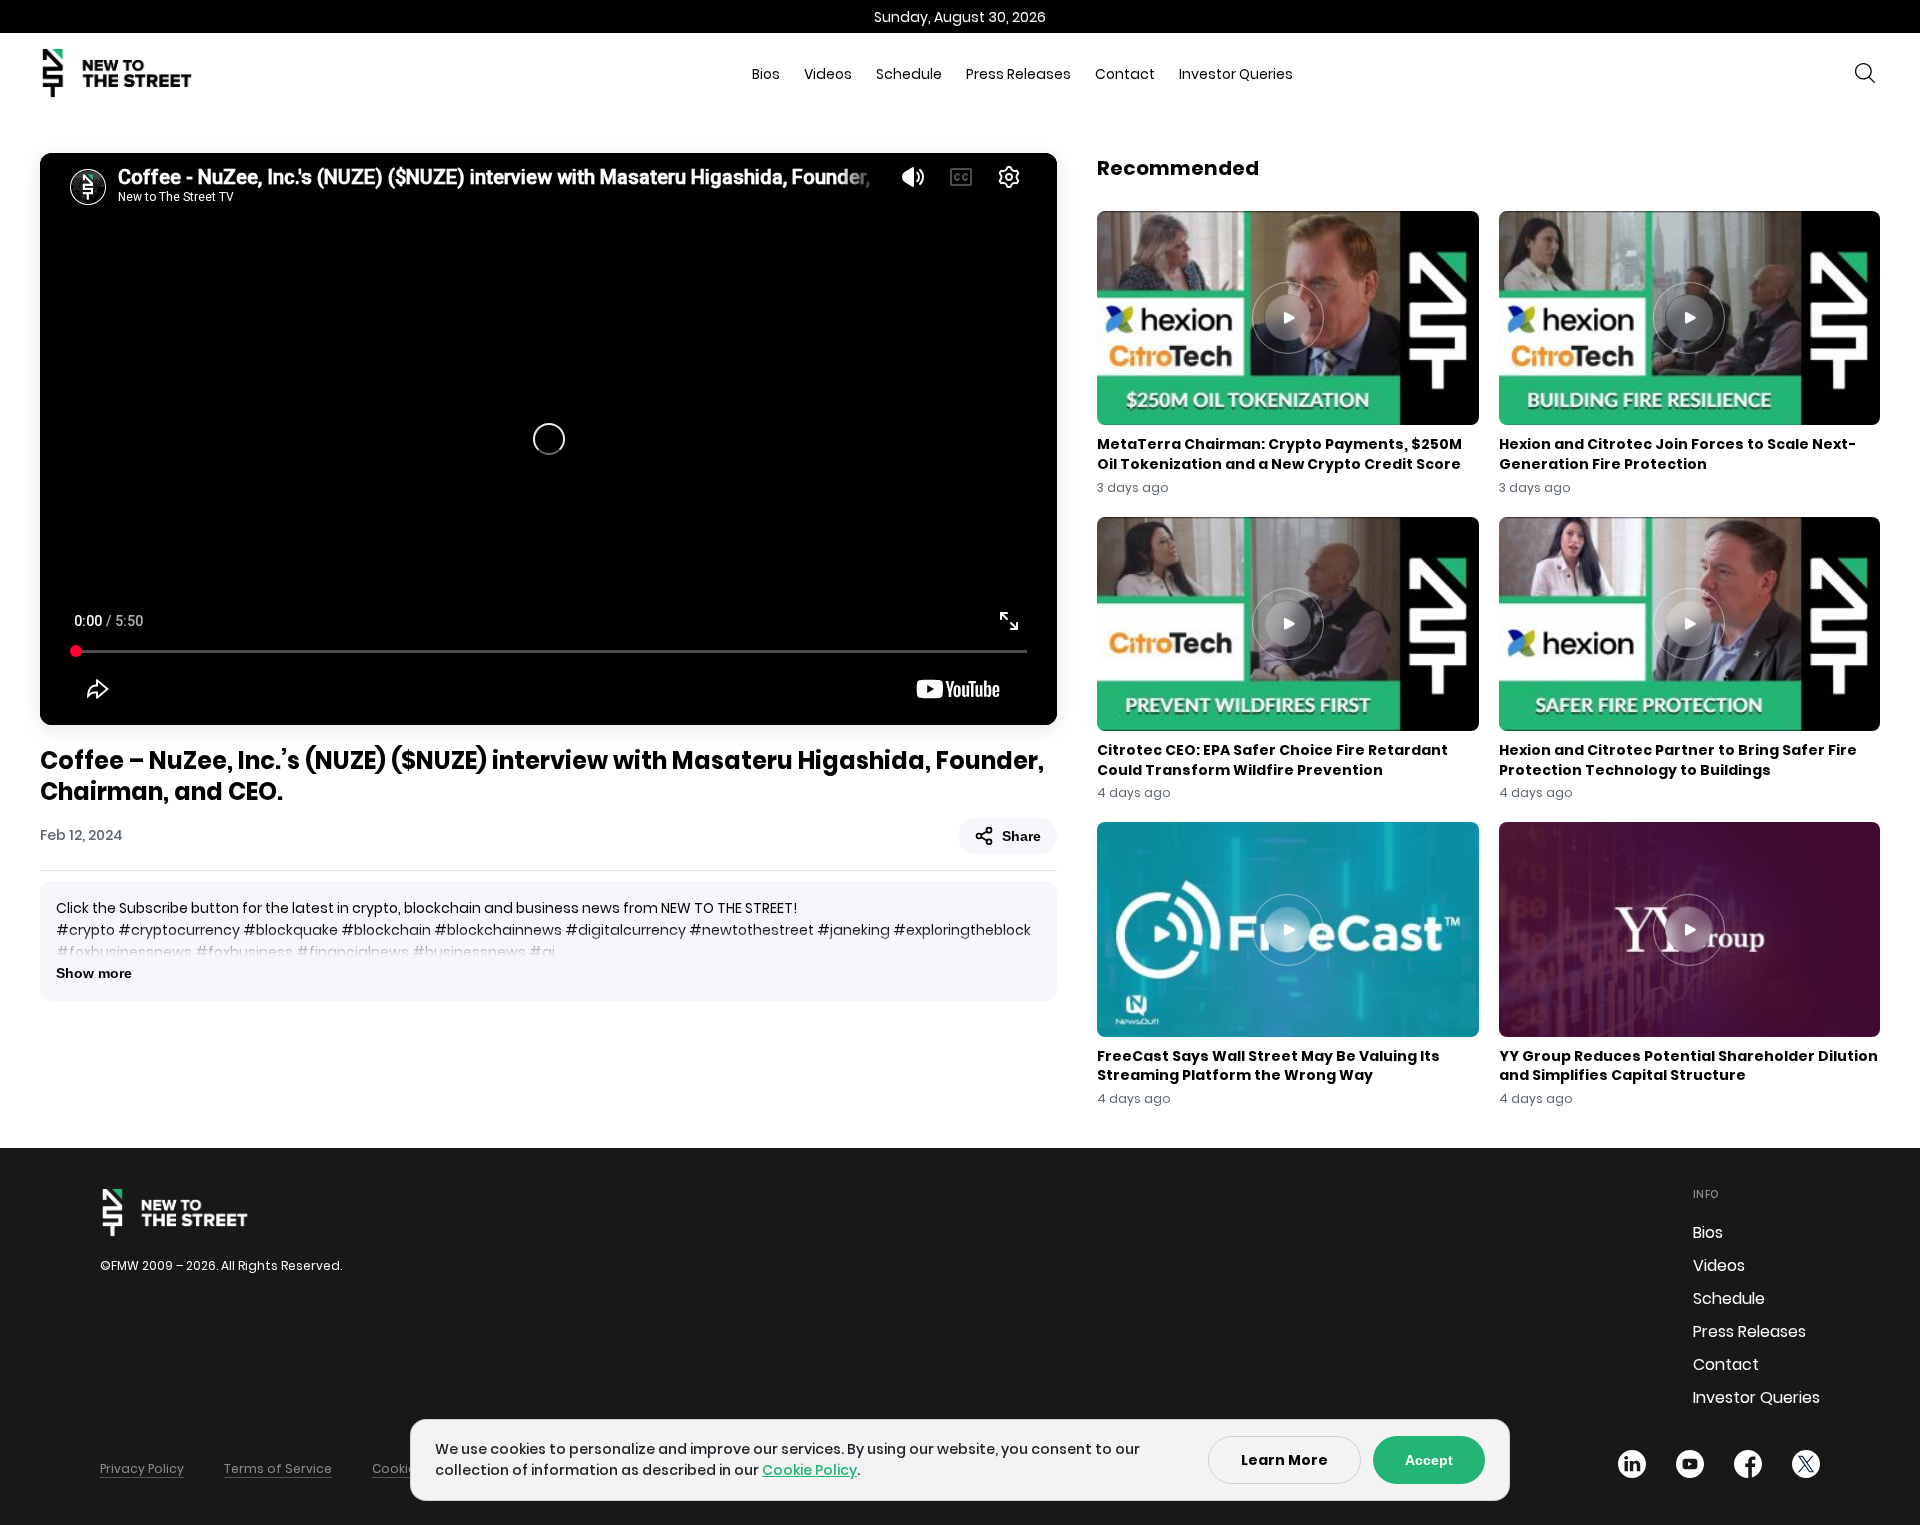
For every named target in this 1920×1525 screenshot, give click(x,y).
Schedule (909, 74)
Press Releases (1018, 74)
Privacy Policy (142, 1468)
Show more (94, 973)
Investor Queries (1236, 74)
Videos (828, 74)
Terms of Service (278, 1468)
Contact (1125, 74)
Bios (766, 74)
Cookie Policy (809, 1470)
